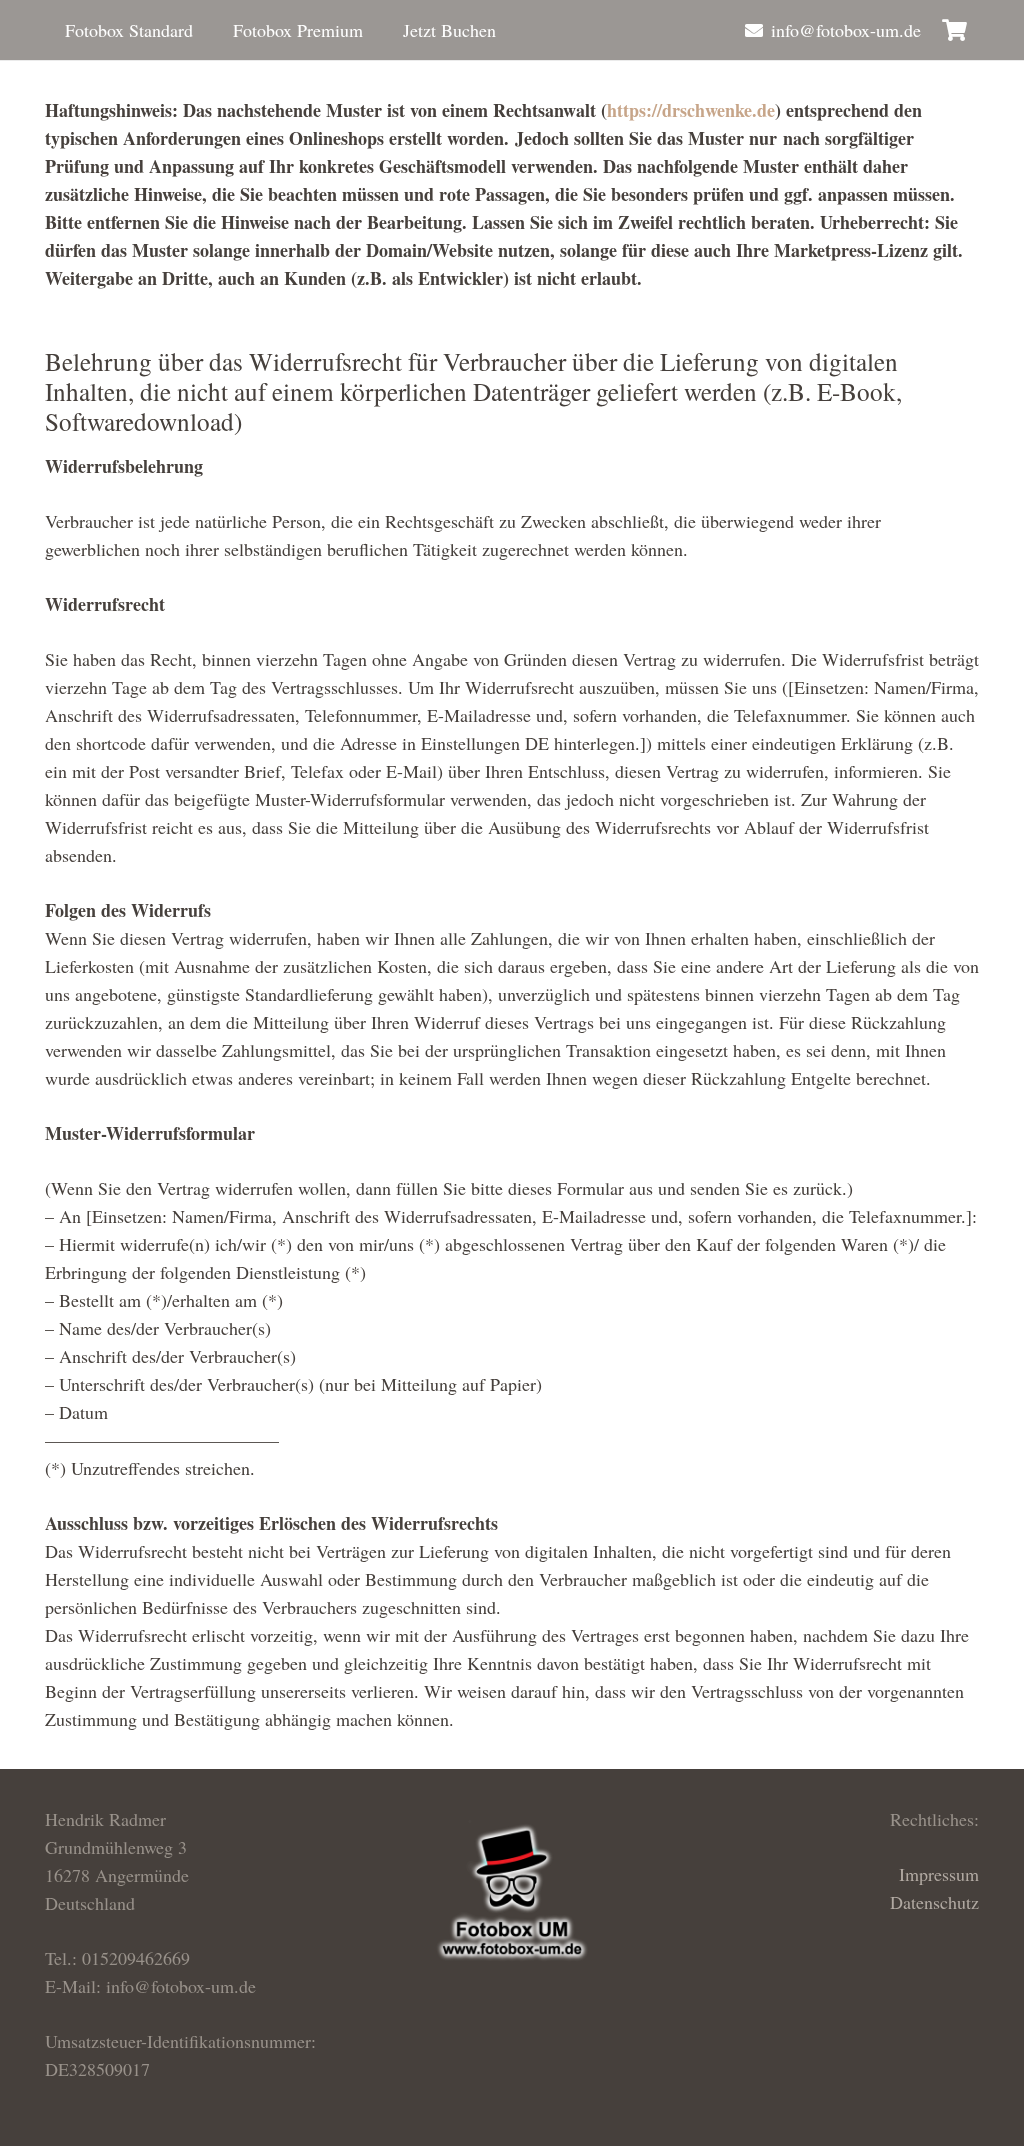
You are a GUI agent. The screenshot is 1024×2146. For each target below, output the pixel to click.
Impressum (939, 1874)
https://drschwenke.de (691, 110)
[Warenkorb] (955, 30)
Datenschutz (934, 1902)
